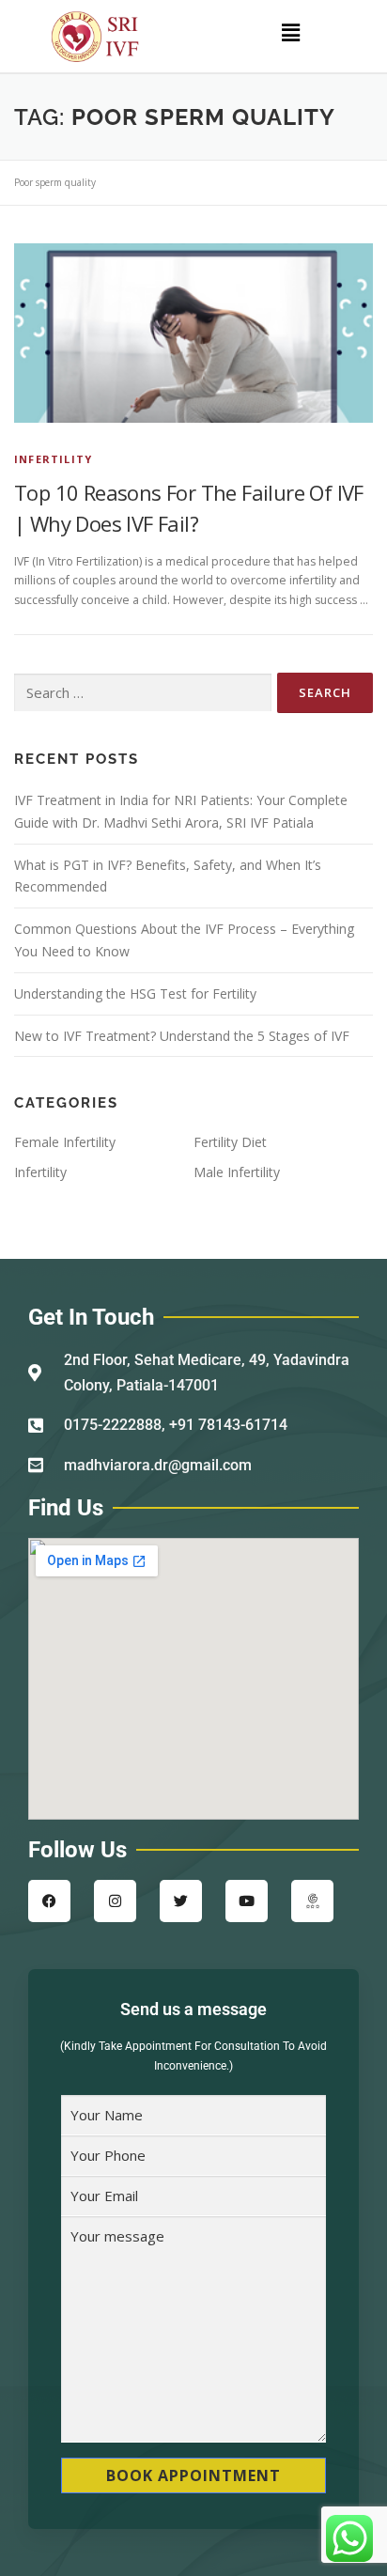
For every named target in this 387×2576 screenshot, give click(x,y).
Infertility (53, 459)
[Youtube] (247, 1901)
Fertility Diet (230, 1142)
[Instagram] (115, 1901)
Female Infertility (65, 1142)
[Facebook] (49, 1901)
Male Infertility (237, 1172)
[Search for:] (143, 693)
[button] (290, 32)
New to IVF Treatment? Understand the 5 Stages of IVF (182, 1036)
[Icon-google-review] (312, 1901)
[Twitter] (181, 1901)
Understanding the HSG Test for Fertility (135, 993)
